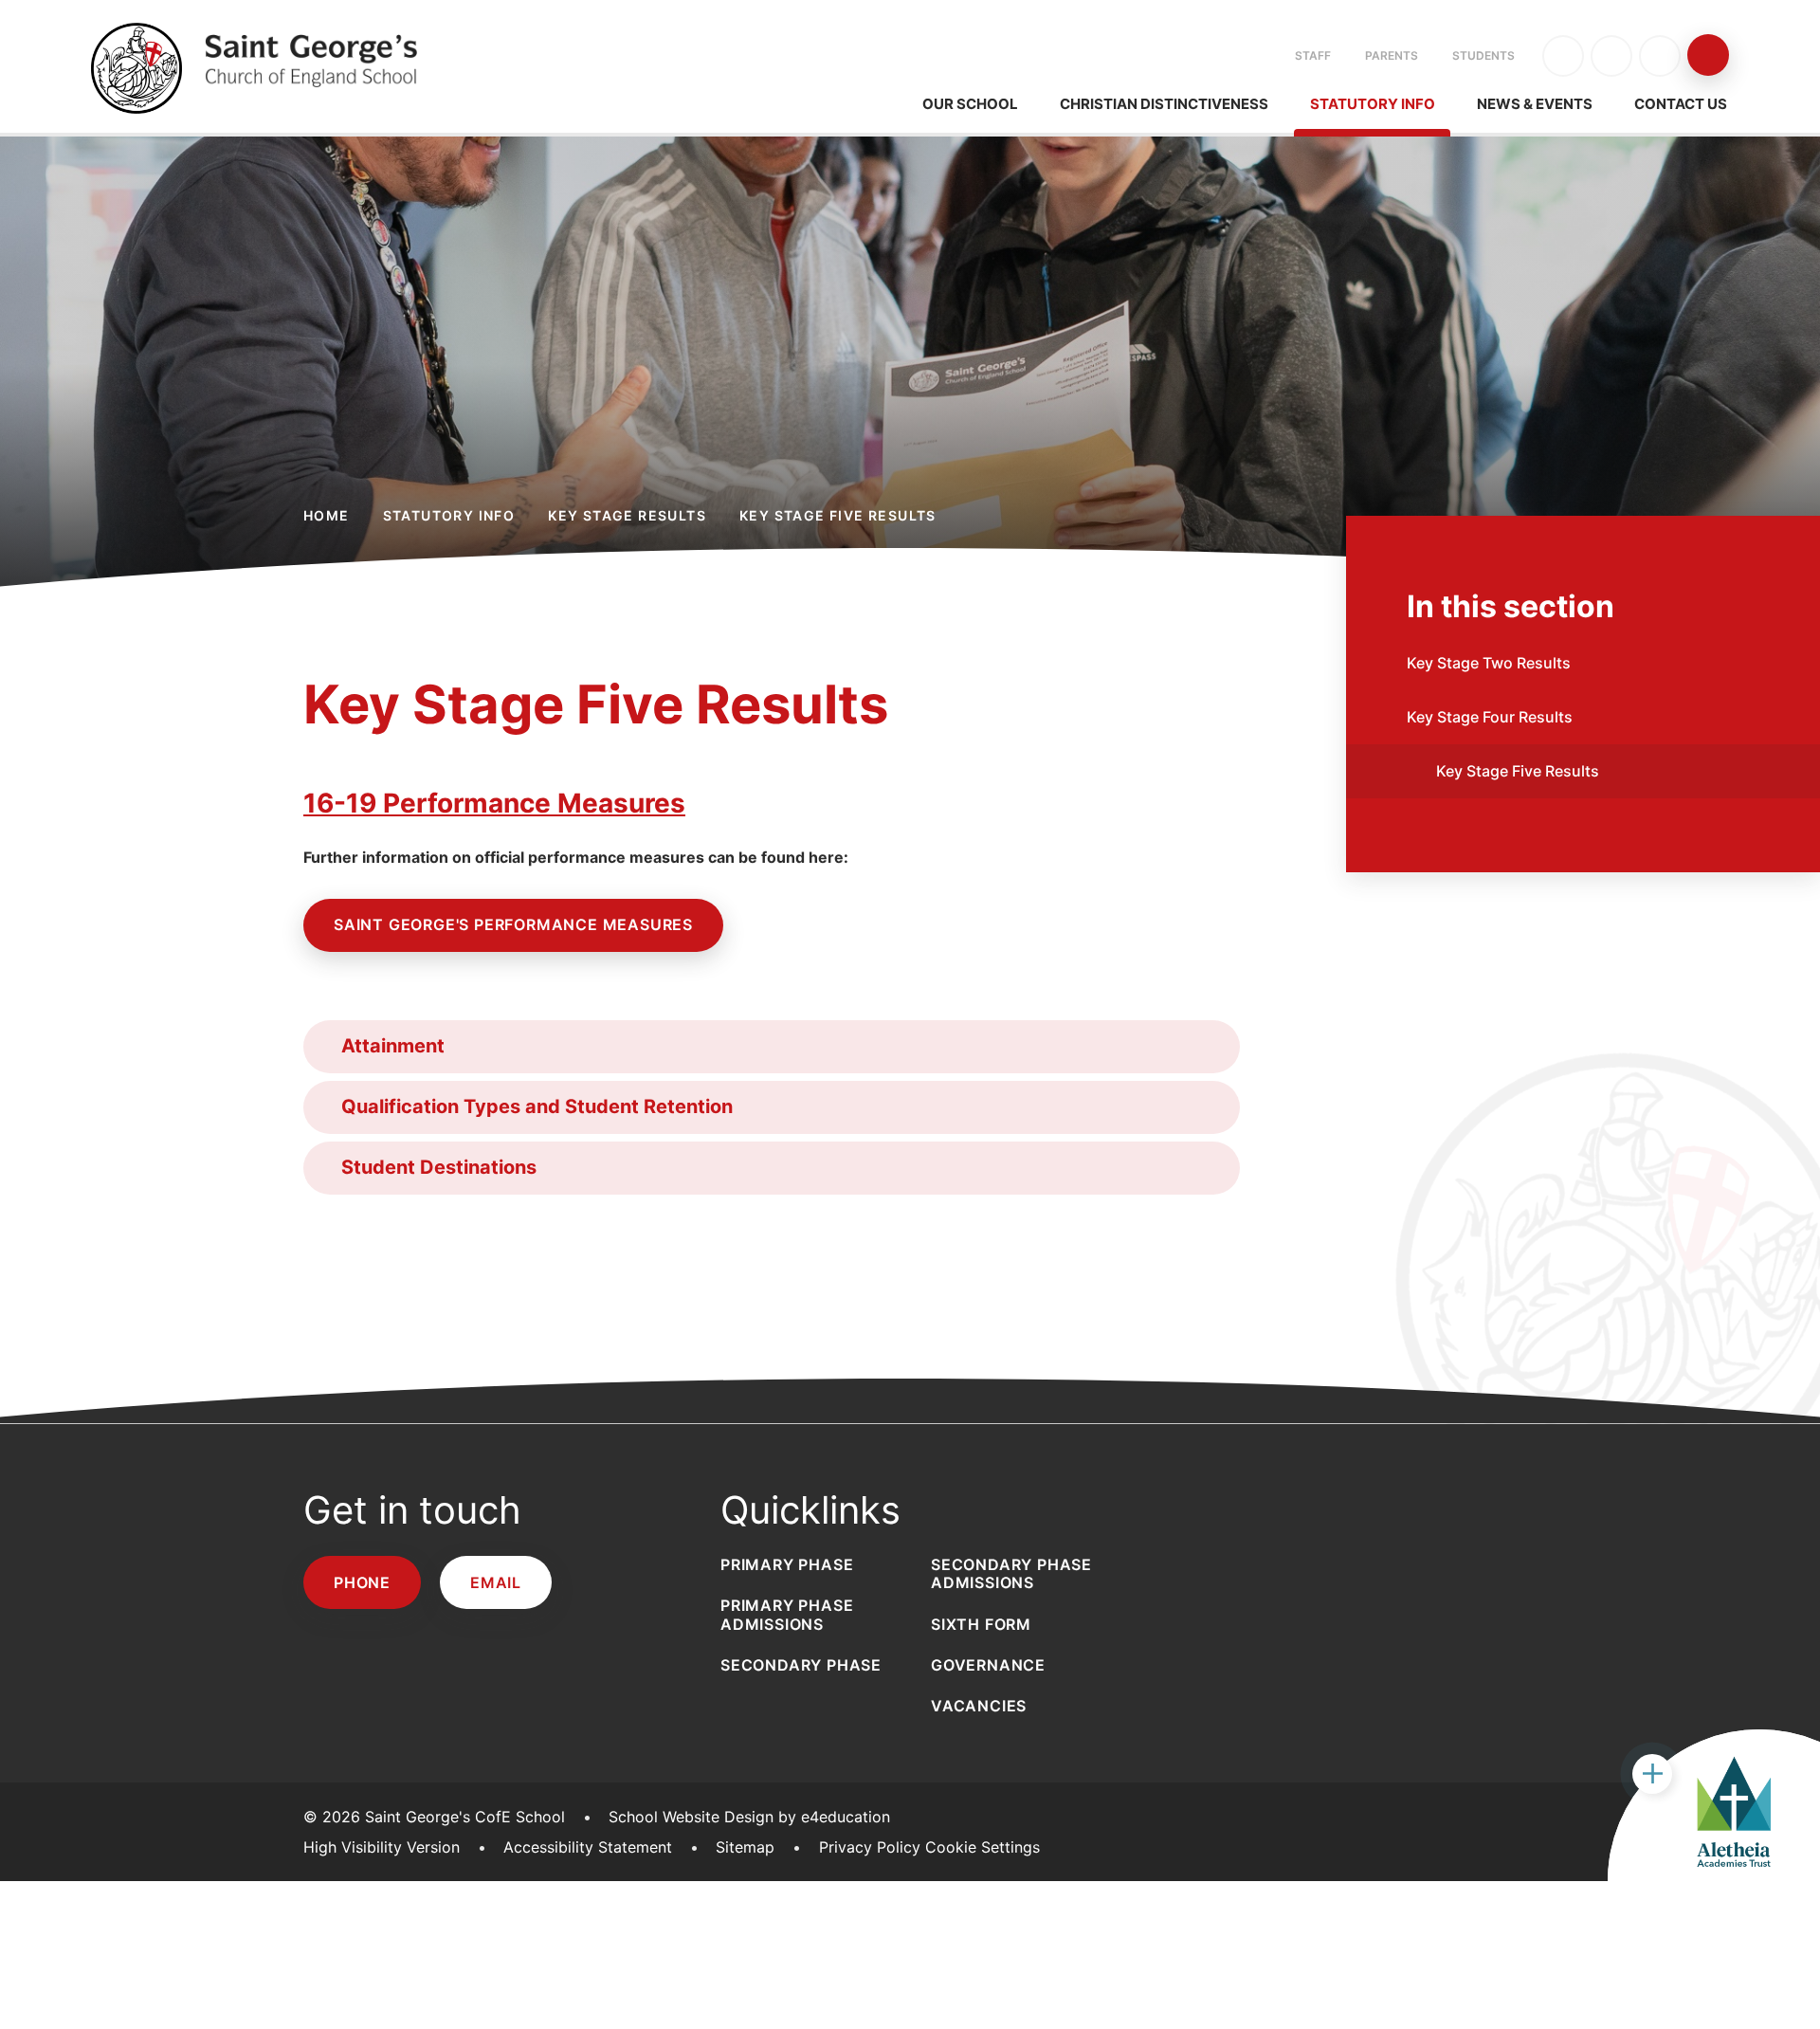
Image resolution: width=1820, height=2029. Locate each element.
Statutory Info (449, 515)
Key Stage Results (627, 515)
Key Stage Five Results (838, 515)
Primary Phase (787, 1564)
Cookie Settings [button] (983, 1847)
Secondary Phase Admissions (1011, 1573)
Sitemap (745, 1847)
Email (496, 1582)
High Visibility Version (382, 1847)
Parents (1392, 55)
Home (327, 515)
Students (1483, 55)
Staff (1313, 55)
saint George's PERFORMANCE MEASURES (513, 924)
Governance (988, 1665)
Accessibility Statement (588, 1847)
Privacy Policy (870, 1847)
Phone (362, 1582)
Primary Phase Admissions (787, 1614)
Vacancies (979, 1706)
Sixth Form (981, 1624)
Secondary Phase (801, 1665)
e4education (846, 1817)
